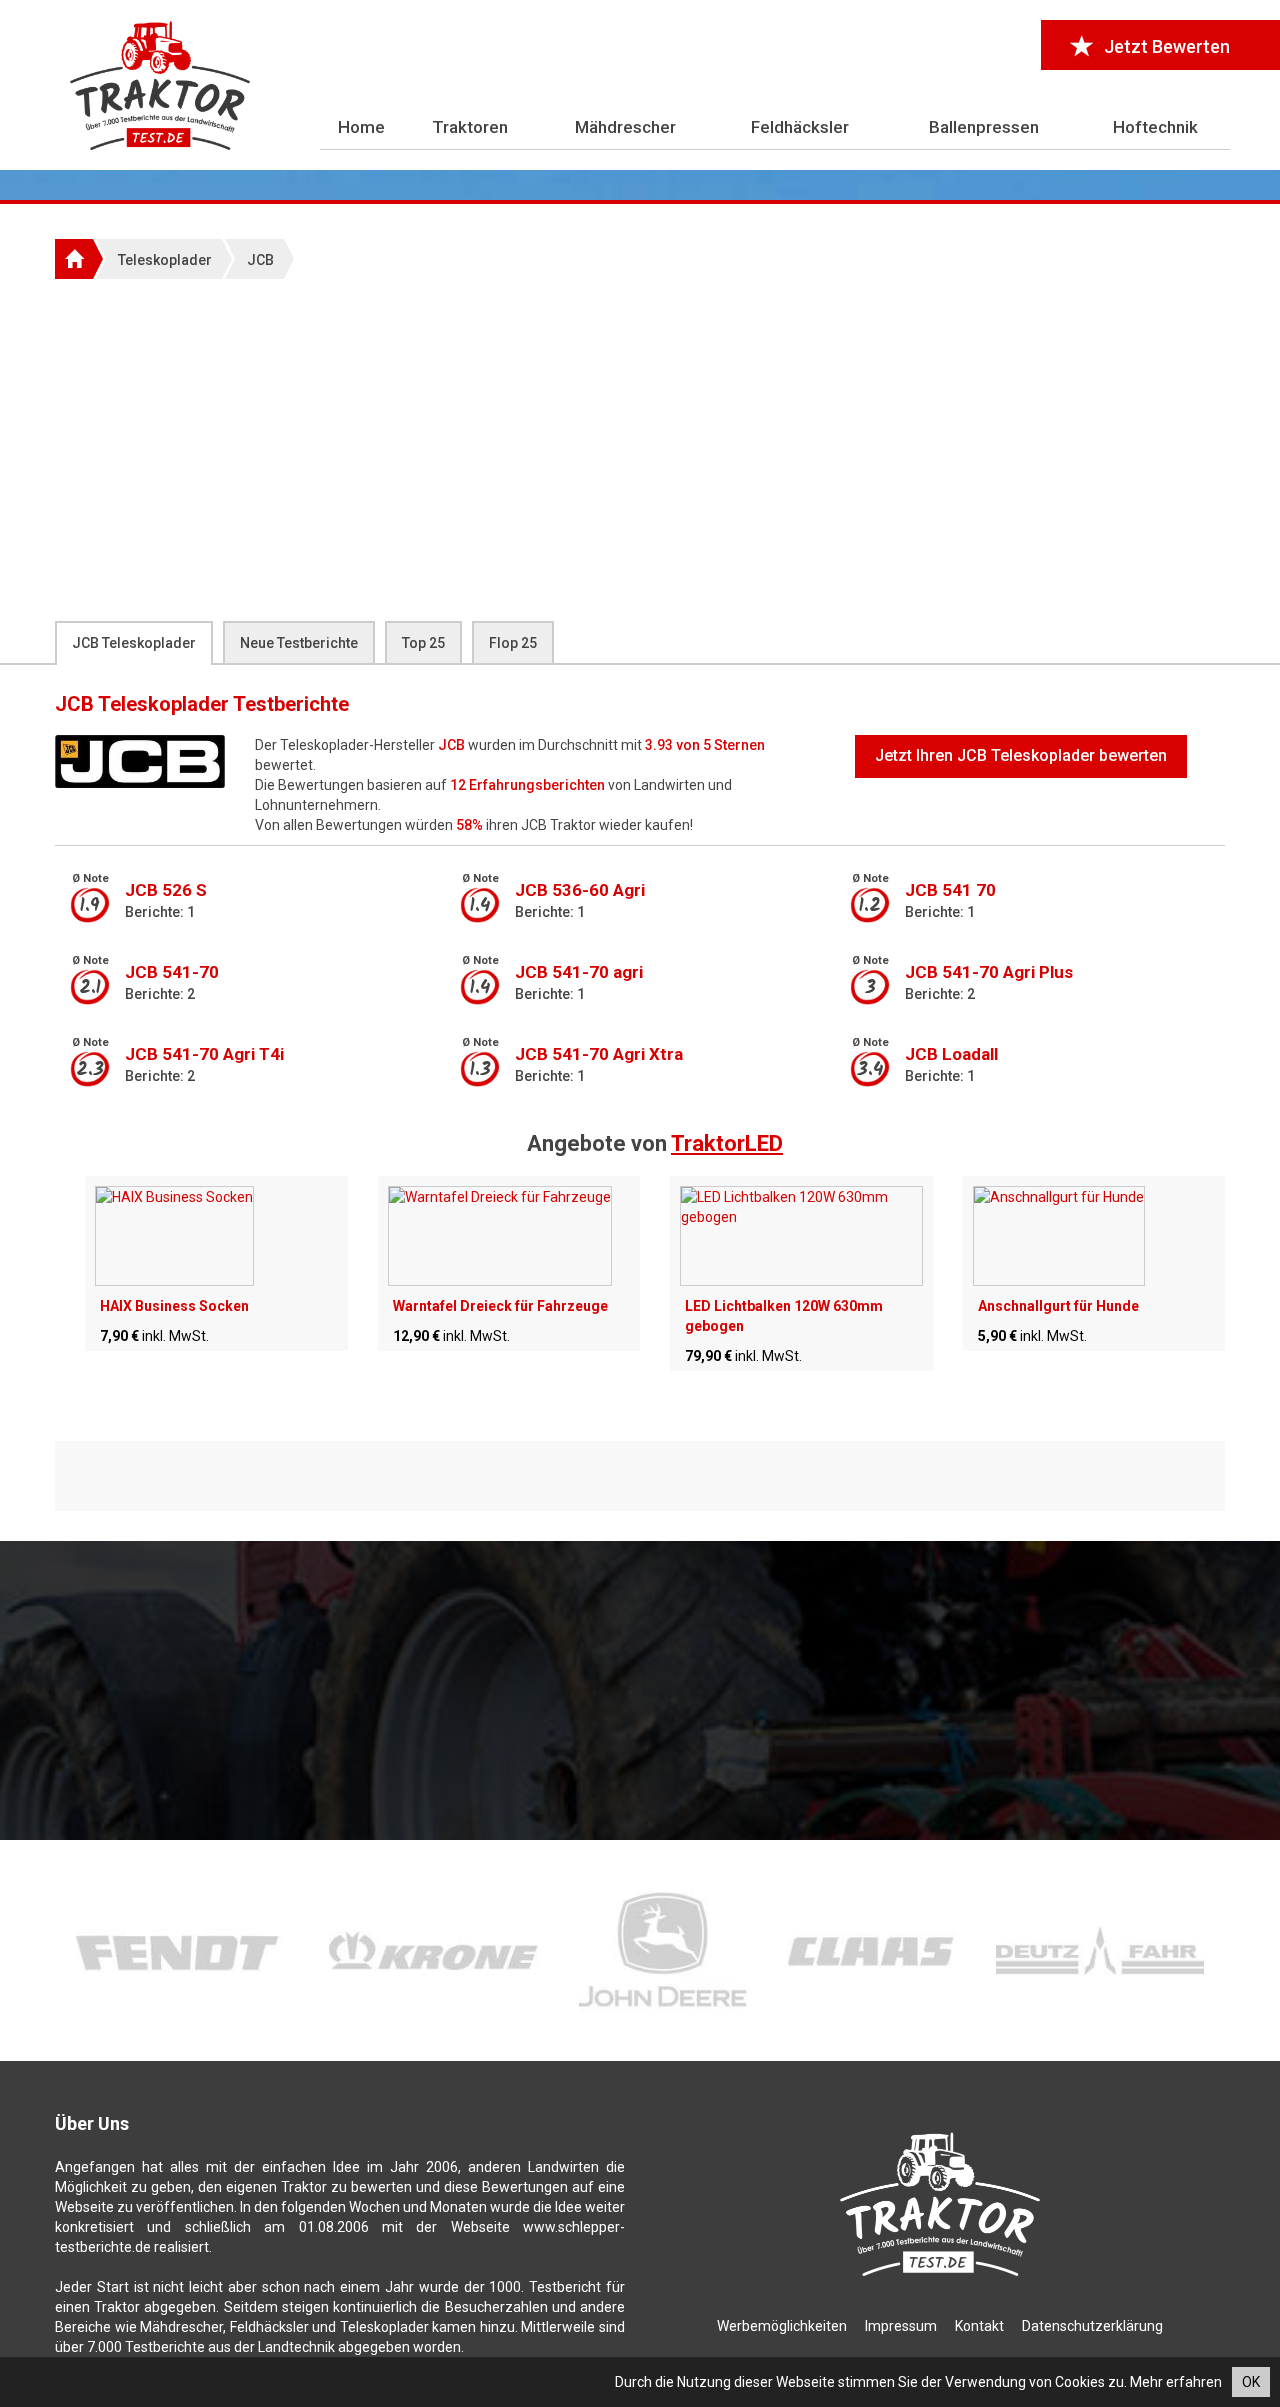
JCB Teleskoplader (134, 643)
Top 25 (423, 643)
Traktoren (470, 127)
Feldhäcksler (800, 127)
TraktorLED (727, 1143)
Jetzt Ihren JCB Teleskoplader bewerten (1021, 755)
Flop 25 (513, 643)
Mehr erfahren (1176, 2382)
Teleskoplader (165, 260)
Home (361, 127)
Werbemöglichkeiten (782, 2326)
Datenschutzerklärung (1092, 2326)
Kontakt (979, 2326)
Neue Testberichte (299, 643)
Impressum (901, 2326)
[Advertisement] (640, 449)
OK (1251, 2382)
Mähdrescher (625, 127)
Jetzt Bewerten (1167, 46)
